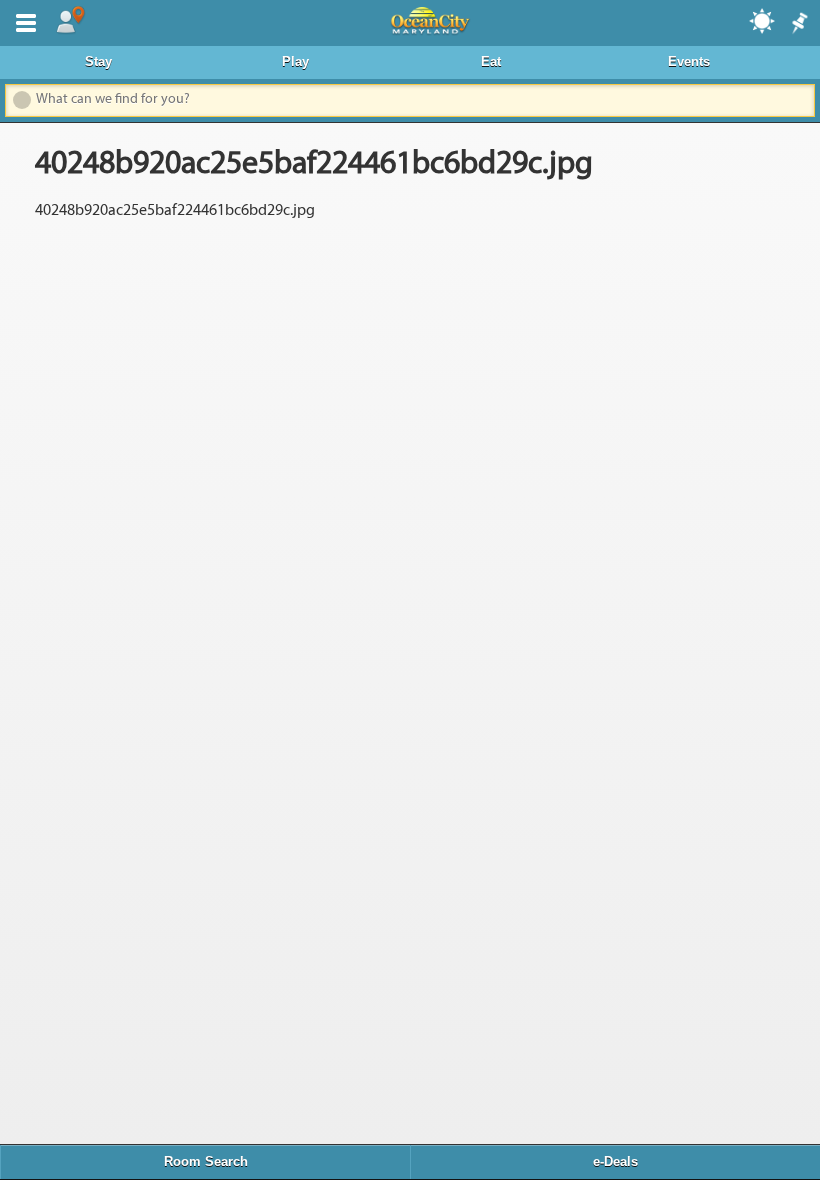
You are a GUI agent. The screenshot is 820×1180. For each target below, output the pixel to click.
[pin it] (798, 24)
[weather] (763, 20)
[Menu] (22, 21)
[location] (70, 21)
